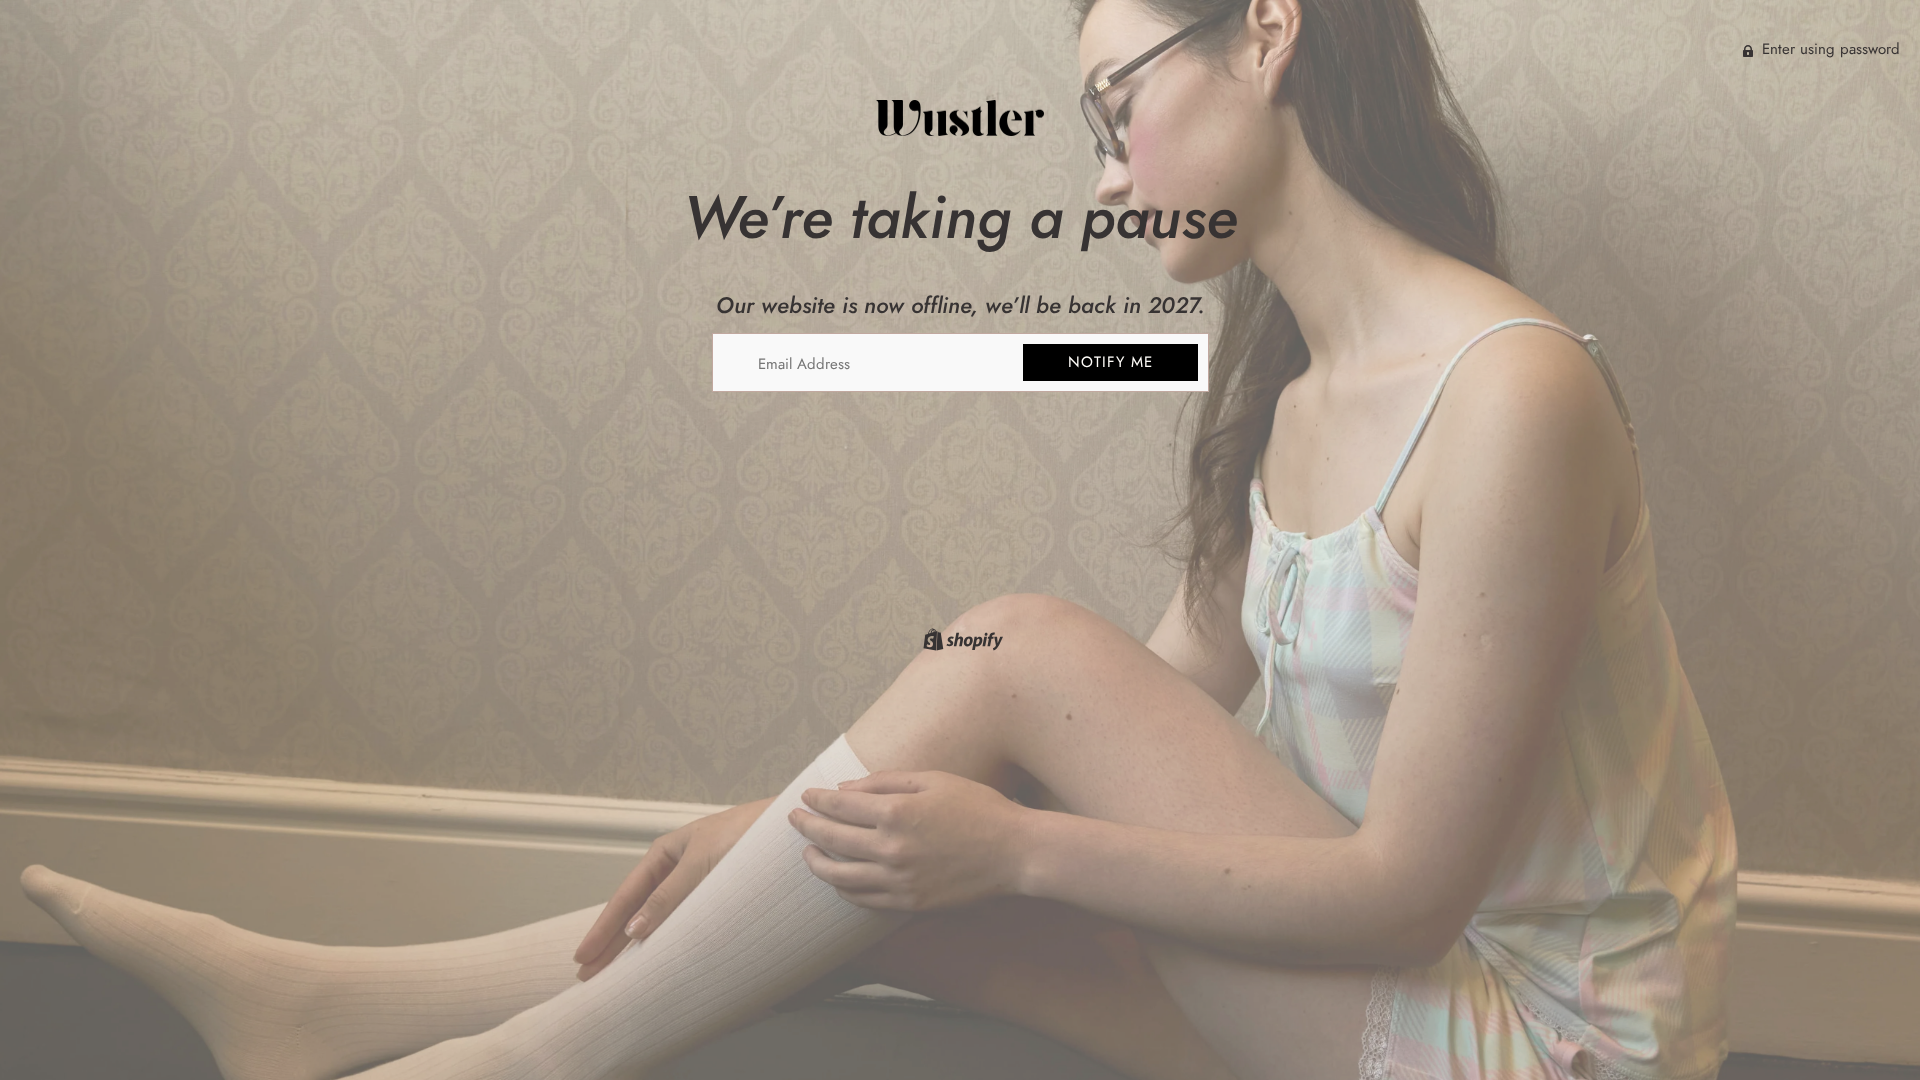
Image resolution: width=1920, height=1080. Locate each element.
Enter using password (1828, 49)
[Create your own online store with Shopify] (960, 643)
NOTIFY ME (1110, 362)
